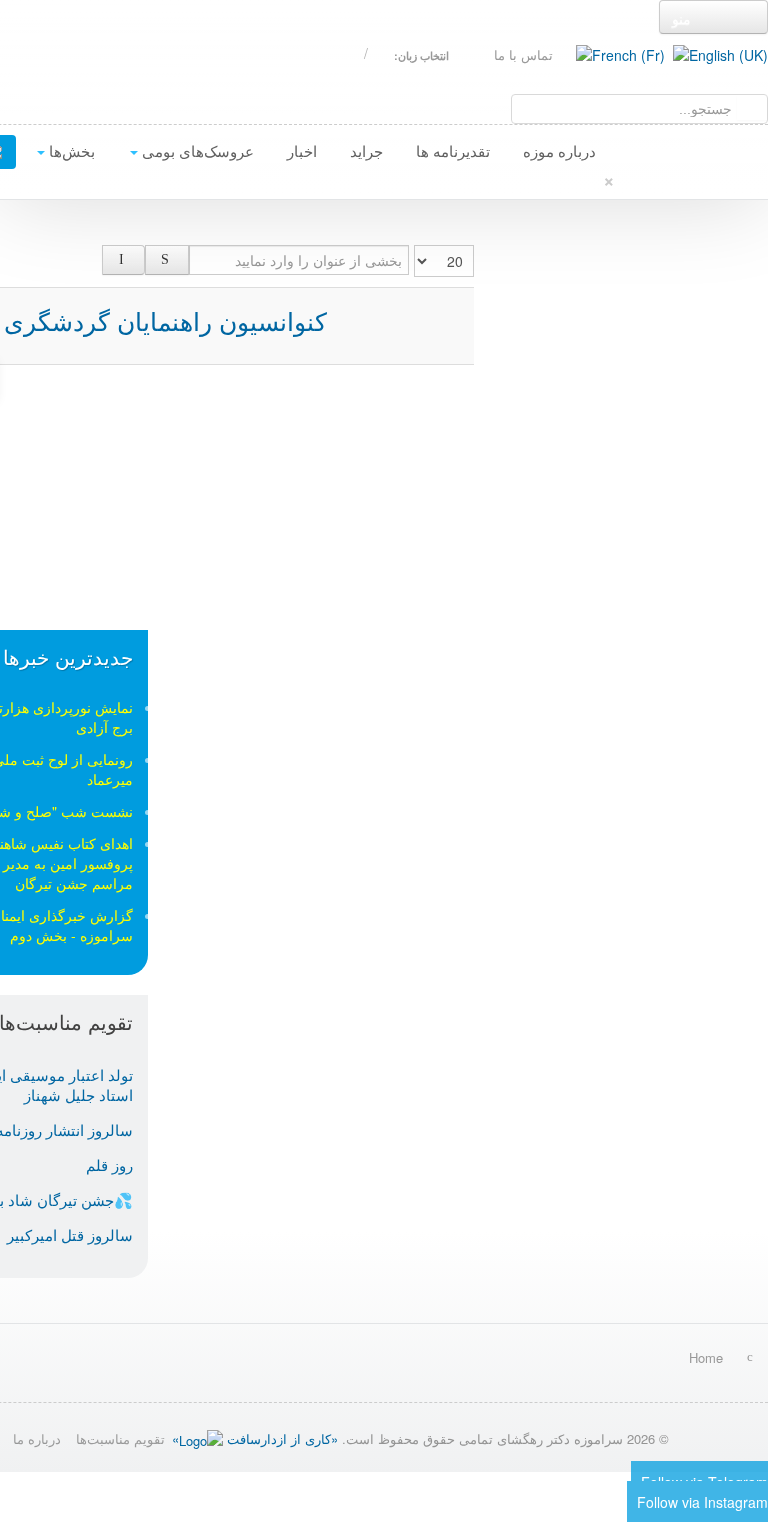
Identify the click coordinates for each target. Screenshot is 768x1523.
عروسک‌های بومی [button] (196, 151)
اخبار (302, 151)
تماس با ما (523, 54)
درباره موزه (559, 151)
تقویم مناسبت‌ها (120, 1438)
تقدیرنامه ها (453, 151)
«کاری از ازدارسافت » (255, 1438)
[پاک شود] (124, 260)
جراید (366, 151)
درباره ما (37, 1438)
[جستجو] (167, 260)
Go (752, 107)
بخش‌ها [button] (70, 151)
